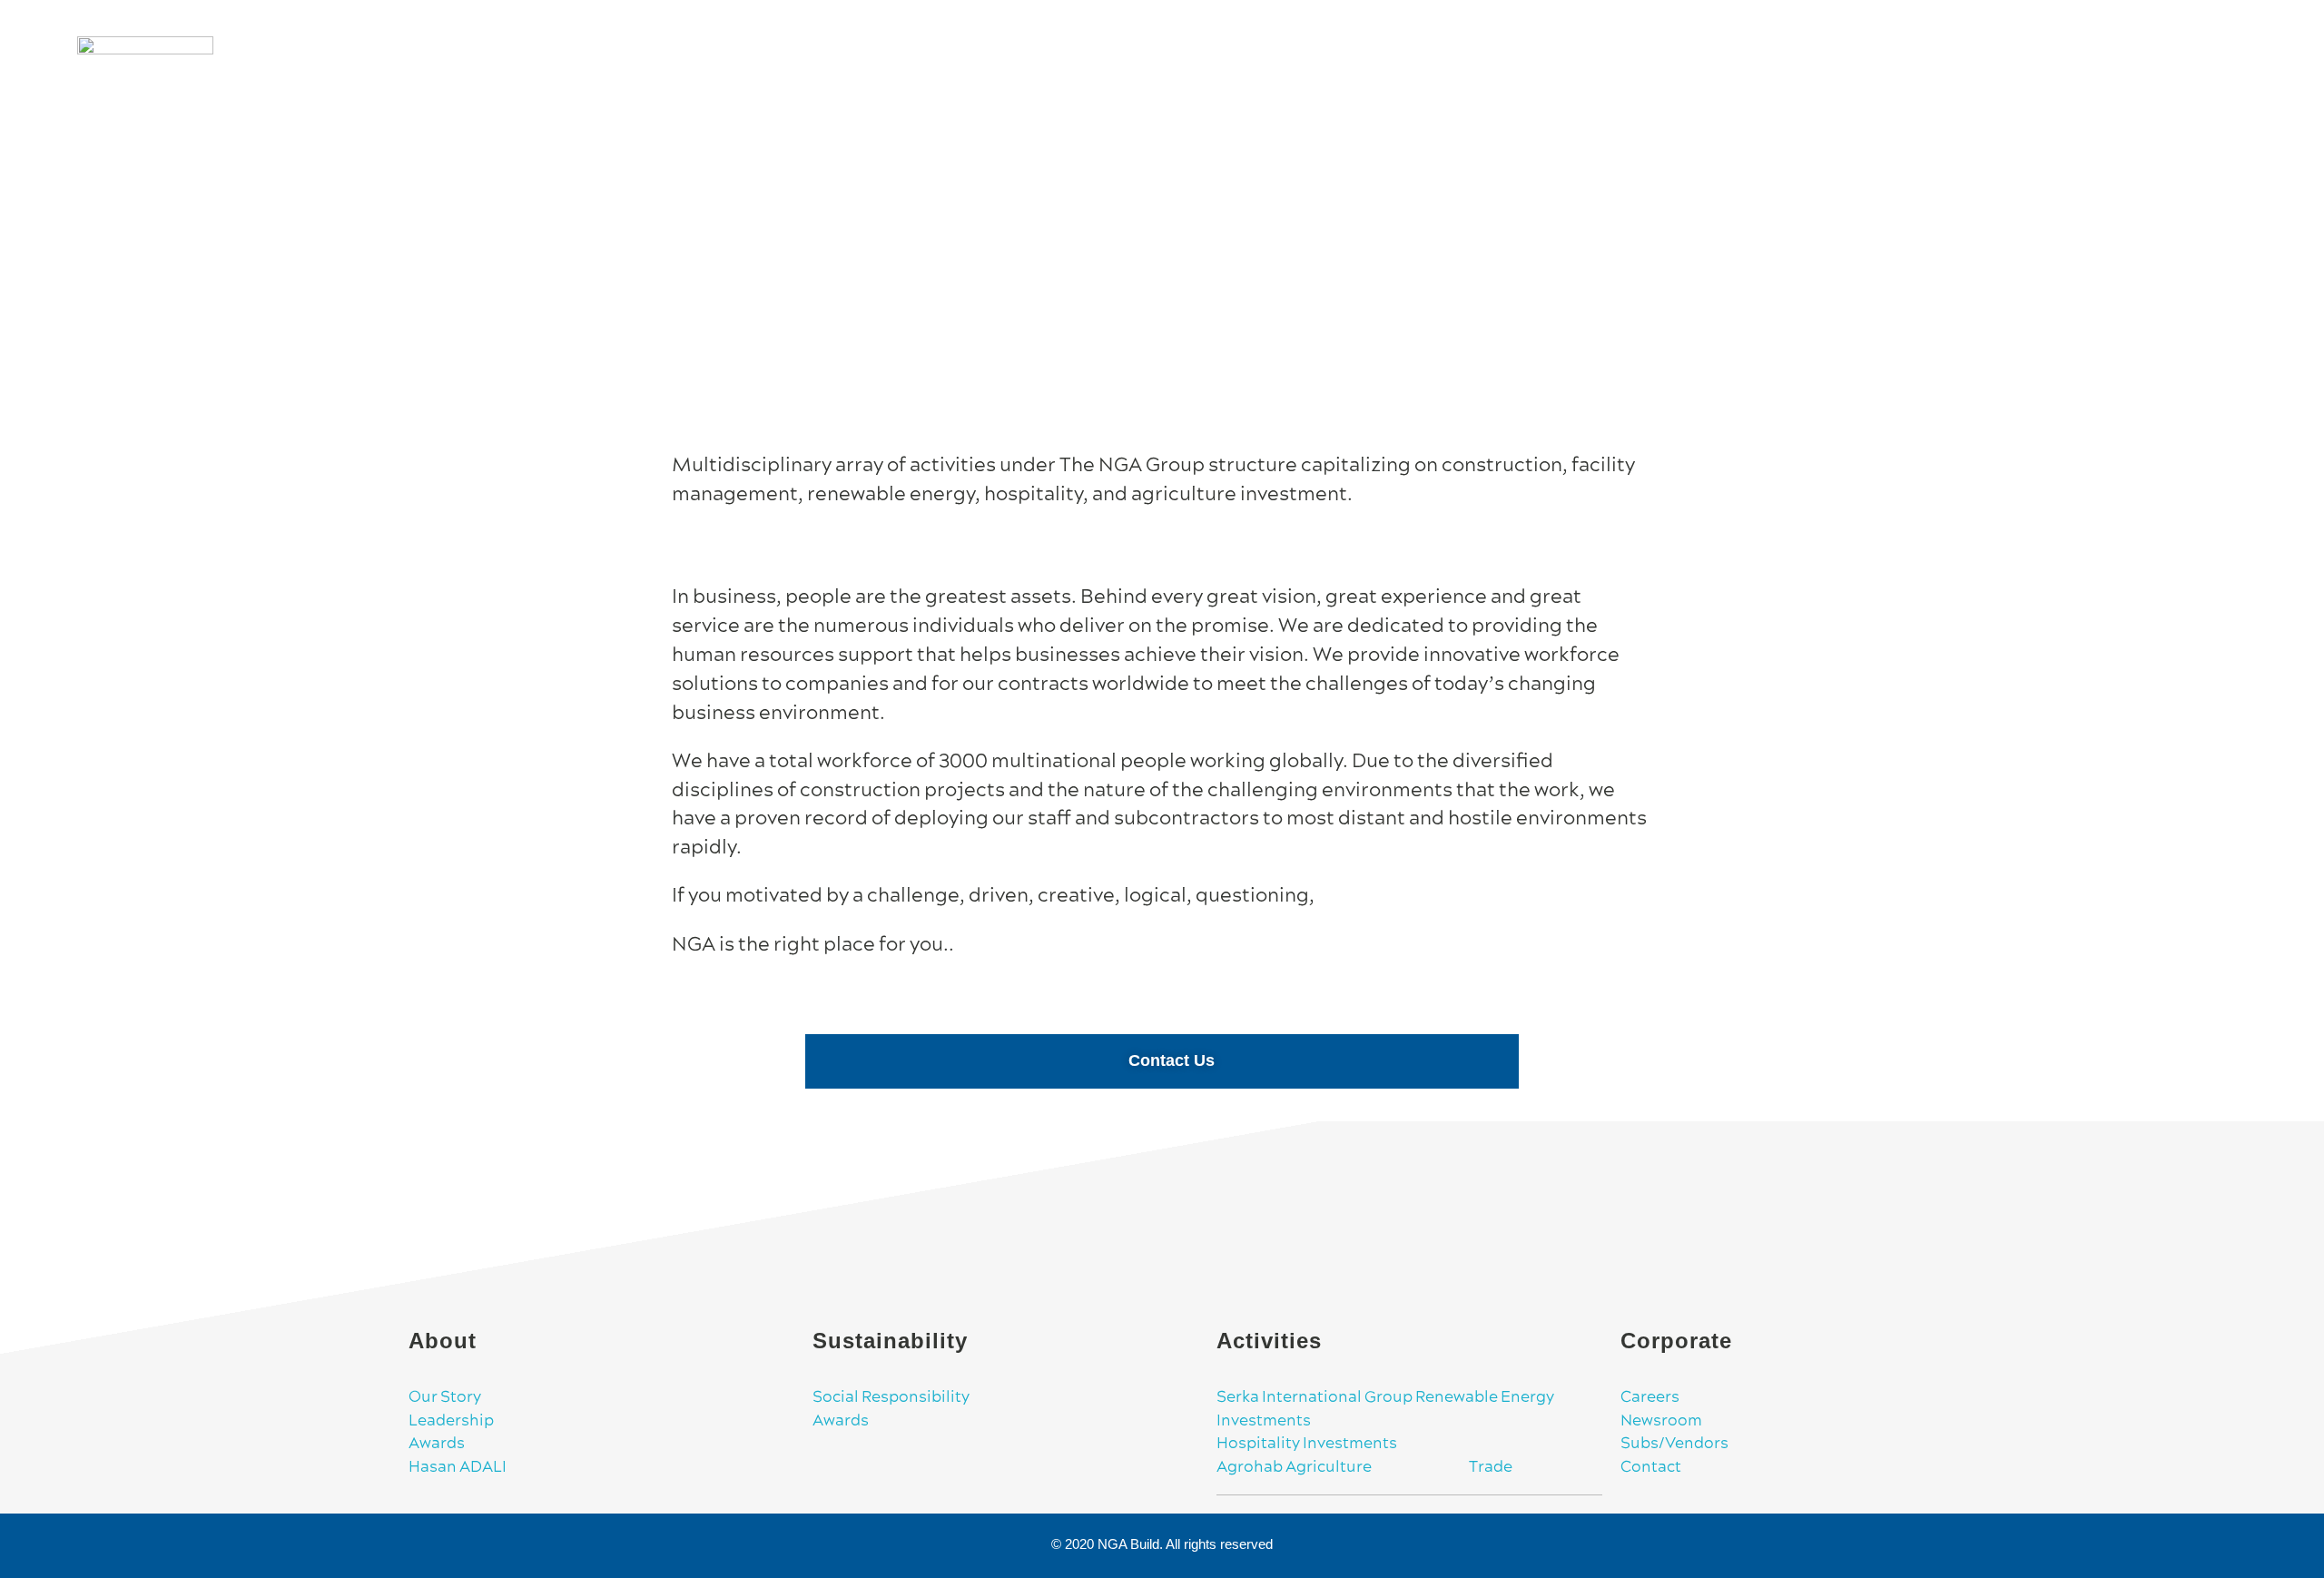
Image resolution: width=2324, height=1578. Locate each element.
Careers (1650, 1397)
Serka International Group (1316, 1397)
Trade (1450, 1467)
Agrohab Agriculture (1302, 1467)
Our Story (445, 1397)
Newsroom (1661, 1421)
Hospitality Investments (1307, 1444)
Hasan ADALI (458, 1467)
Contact (1651, 1467)
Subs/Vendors (1674, 1444)
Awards (437, 1444)
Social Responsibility (891, 1397)
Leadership (451, 1421)
